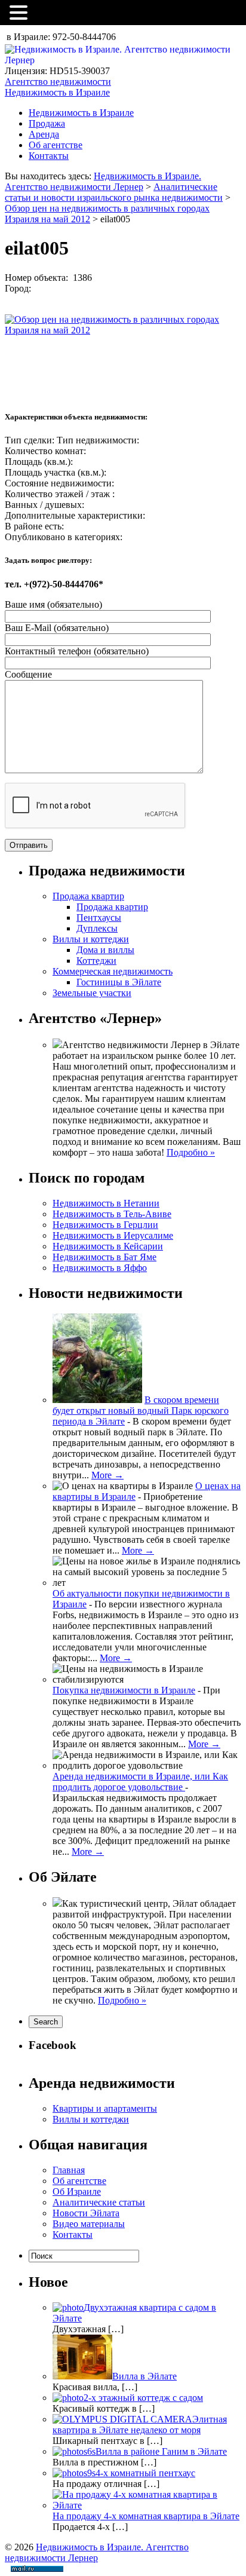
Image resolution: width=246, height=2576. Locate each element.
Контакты (49, 156)
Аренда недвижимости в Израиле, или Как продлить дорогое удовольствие (140, 1782)
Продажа (47, 123)
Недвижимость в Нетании (106, 1203)
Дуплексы (97, 928)
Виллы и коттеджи (91, 939)
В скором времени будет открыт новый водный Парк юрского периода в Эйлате (141, 1410)
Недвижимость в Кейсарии (108, 1246)
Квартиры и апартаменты (105, 2108)
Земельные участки (92, 993)
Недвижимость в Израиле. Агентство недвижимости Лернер (103, 181)
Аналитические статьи (99, 2202)
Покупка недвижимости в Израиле (124, 1690)
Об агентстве (56, 145)
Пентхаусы (99, 918)
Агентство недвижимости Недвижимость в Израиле (58, 87)
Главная (69, 2170)
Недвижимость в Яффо (100, 1268)
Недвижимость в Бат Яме (104, 1257)
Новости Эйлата (86, 2213)
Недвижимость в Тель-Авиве (112, 1214)
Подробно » (191, 1152)
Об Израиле (77, 2191)
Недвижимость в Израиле (81, 113)
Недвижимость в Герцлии (105, 1225)
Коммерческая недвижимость (113, 971)
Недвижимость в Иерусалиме (113, 1235)
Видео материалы (89, 2224)
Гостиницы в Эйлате (119, 982)
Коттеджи (96, 961)
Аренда (44, 134)
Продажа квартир (88, 896)
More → (107, 1475)
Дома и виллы (105, 950)
